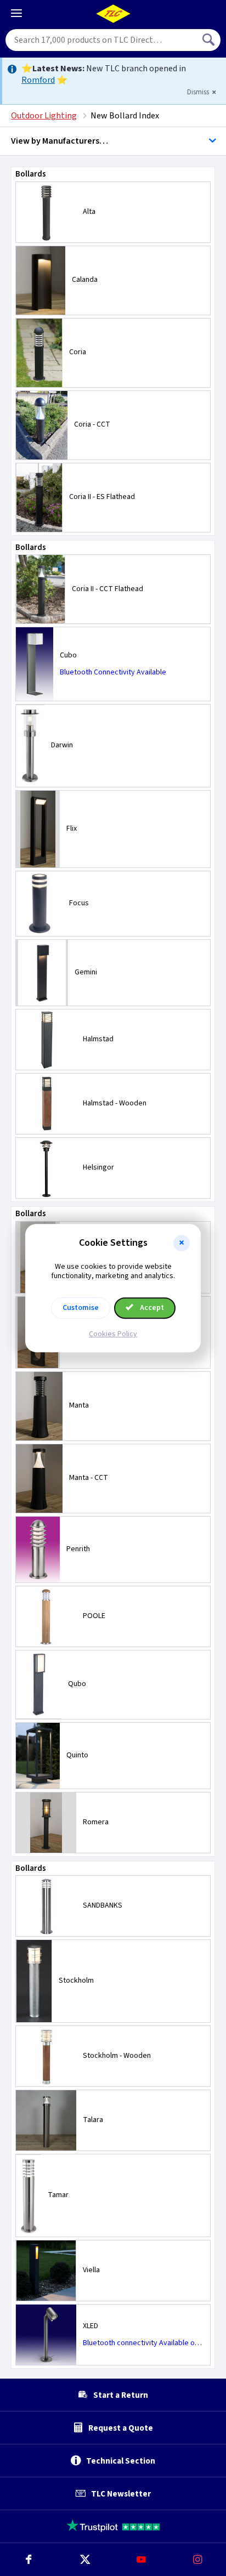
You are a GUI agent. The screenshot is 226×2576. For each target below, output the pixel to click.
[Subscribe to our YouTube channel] (141, 2560)
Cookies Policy (113, 1334)
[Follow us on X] (85, 2560)
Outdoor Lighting (44, 116)
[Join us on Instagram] (198, 2560)
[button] (182, 1243)
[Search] (210, 40)
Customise (81, 1308)
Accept (151, 1308)
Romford (38, 80)
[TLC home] (113, 14)
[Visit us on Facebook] (28, 2560)
